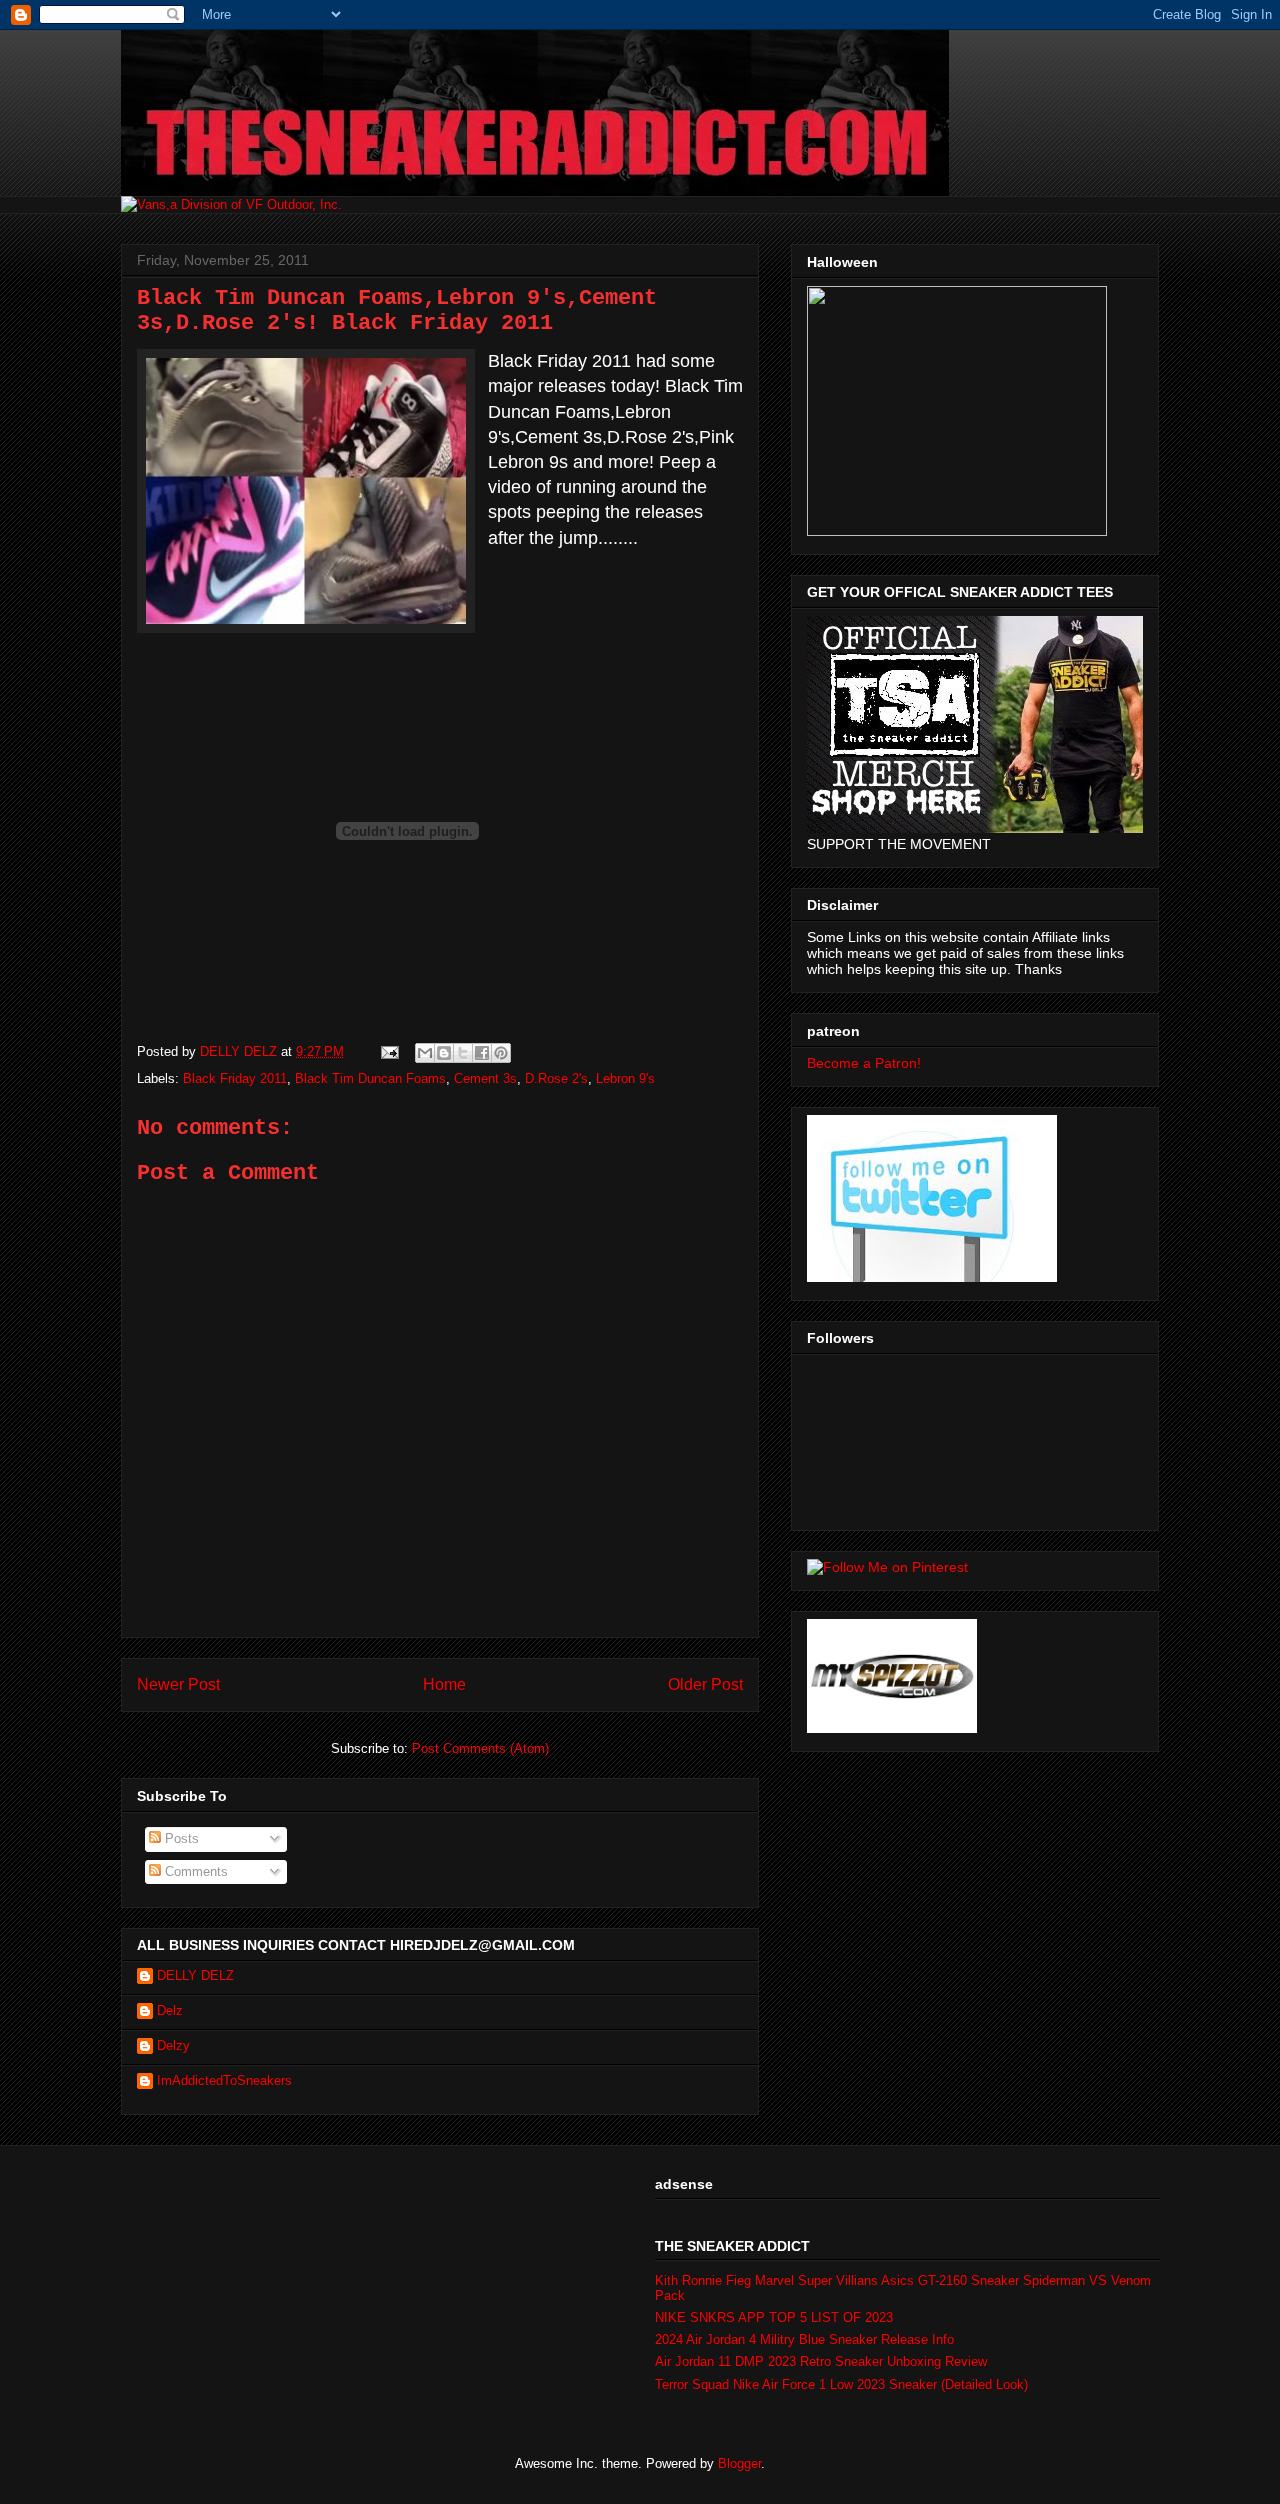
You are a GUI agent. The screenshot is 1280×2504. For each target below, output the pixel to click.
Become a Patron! (864, 1063)
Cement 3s (485, 1078)
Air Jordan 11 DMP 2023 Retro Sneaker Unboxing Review (821, 2361)
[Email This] (425, 1053)
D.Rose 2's (556, 1078)
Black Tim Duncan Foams (370, 1078)
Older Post (705, 1684)
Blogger (739, 2463)
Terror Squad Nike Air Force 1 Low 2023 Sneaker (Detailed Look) (841, 2384)
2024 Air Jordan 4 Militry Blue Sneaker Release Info (804, 2339)
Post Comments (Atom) (480, 1748)
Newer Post (178, 1684)
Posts (180, 1838)
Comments (194, 1871)
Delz (170, 2010)
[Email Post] (388, 1051)
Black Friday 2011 (235, 1078)
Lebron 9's (625, 1078)
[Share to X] (463, 1053)
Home (444, 1684)
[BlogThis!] (444, 1053)
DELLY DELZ (195, 1975)
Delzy (173, 2045)
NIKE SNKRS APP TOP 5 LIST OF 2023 (774, 2317)
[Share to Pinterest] (501, 1053)
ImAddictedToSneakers (224, 2080)
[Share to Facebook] (482, 1053)
